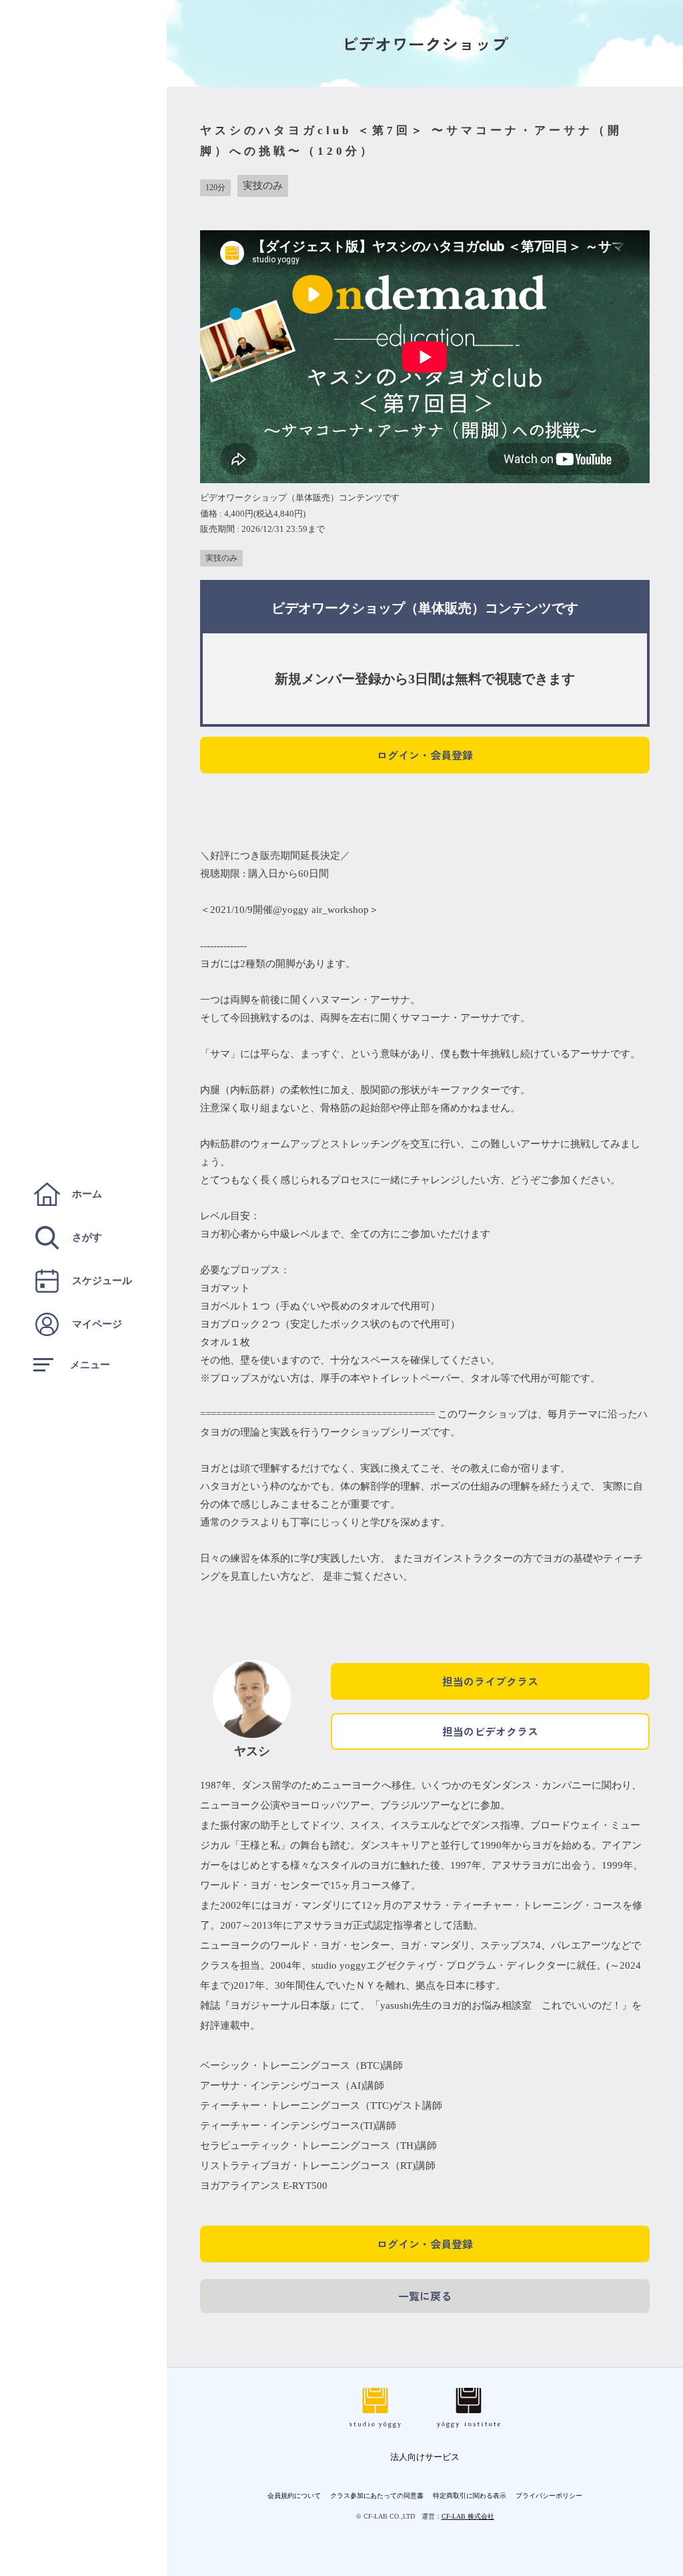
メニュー (90, 1365)
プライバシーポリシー (549, 2496)
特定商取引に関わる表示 (470, 2496)
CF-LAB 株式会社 (468, 2516)
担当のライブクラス (490, 1681)
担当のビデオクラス (490, 1731)
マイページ (97, 1324)
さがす (87, 1237)
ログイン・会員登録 (425, 755)
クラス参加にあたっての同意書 (377, 2496)
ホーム (87, 1194)
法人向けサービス (425, 2457)
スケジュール (102, 1281)
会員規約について (294, 2496)
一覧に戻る (425, 2296)
